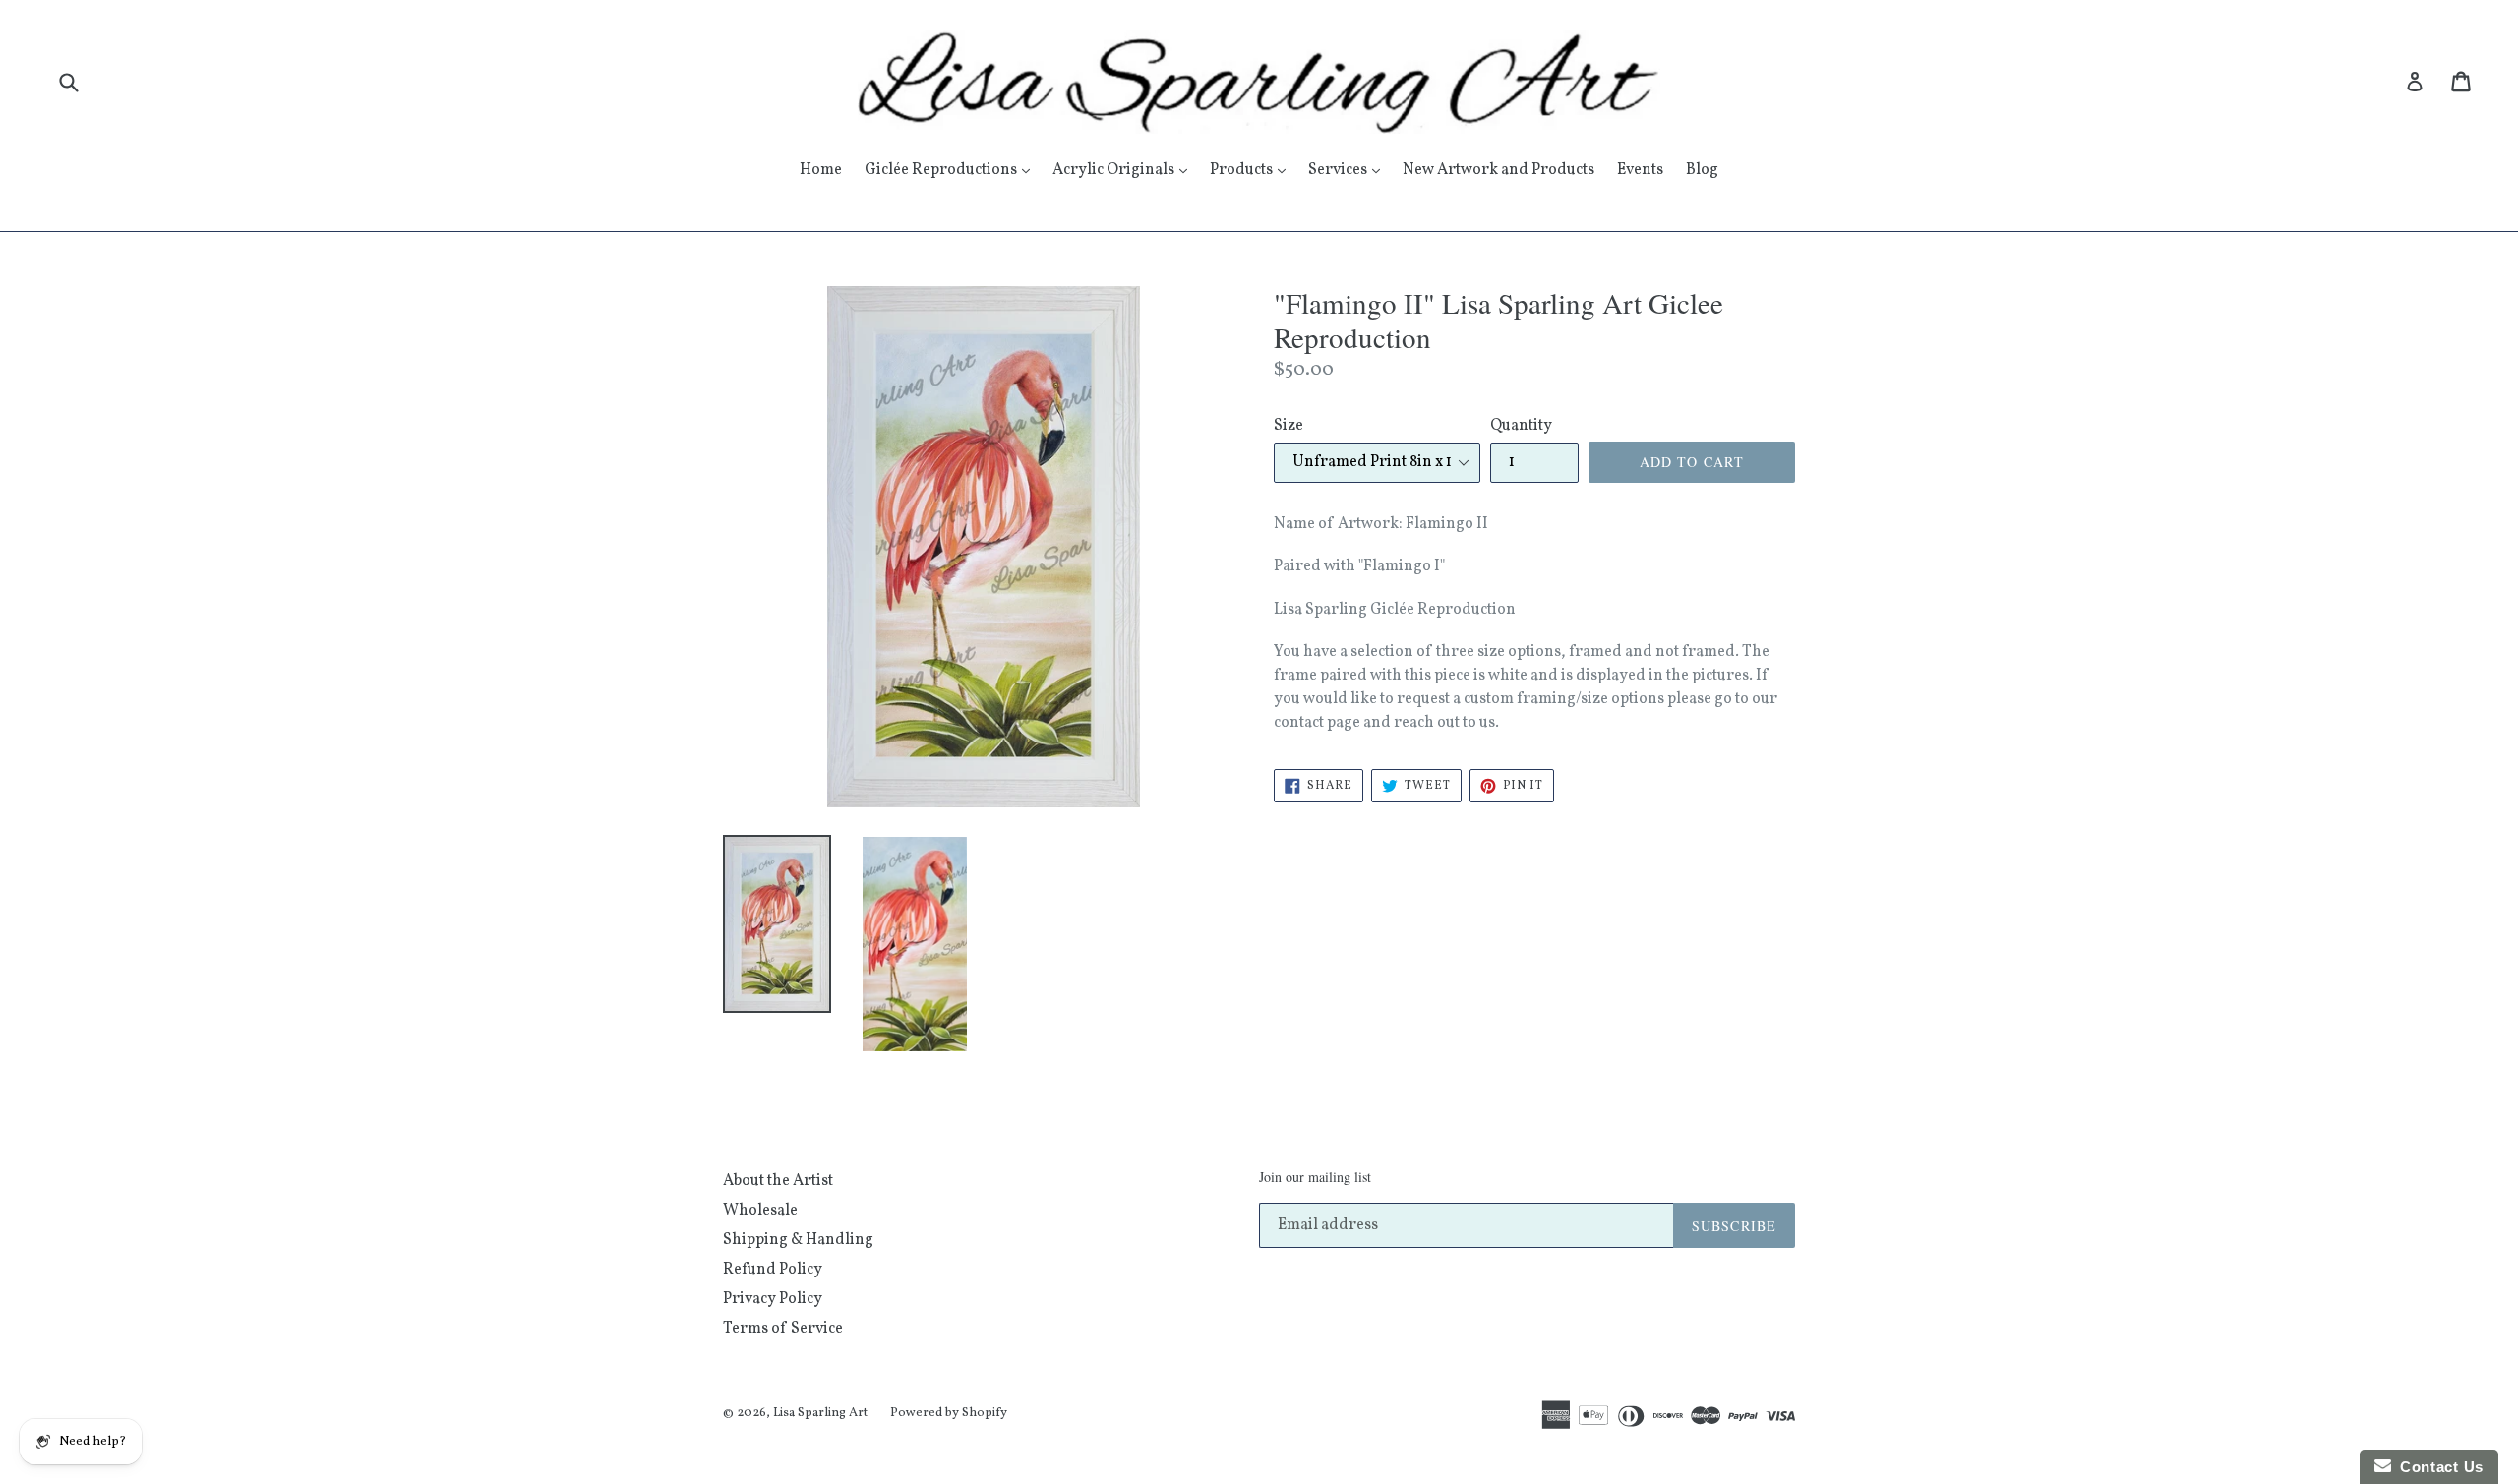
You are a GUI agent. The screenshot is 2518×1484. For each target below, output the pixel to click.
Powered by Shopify (949, 1413)
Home (821, 170)
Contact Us (2437, 1467)
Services (1349, 170)
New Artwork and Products (1499, 170)
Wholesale (760, 1211)
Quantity (1521, 426)
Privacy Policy (773, 1299)
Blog (1702, 170)
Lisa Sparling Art (820, 1413)
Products (1253, 170)
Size (1289, 426)
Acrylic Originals (1125, 170)
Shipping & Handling (798, 1240)
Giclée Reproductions (952, 170)
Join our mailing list (1315, 1178)
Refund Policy (773, 1270)
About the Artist (778, 1181)
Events (1640, 170)
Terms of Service (783, 1329)
